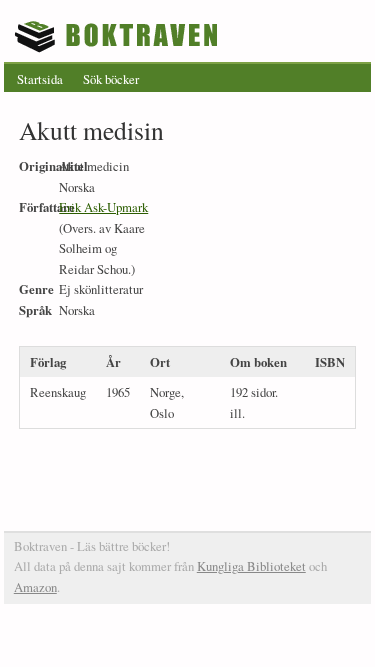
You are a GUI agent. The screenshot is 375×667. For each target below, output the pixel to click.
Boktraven (118, 36)
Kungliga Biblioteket (251, 566)
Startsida (40, 79)
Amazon (35, 587)
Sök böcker (111, 79)
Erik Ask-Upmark (103, 207)
